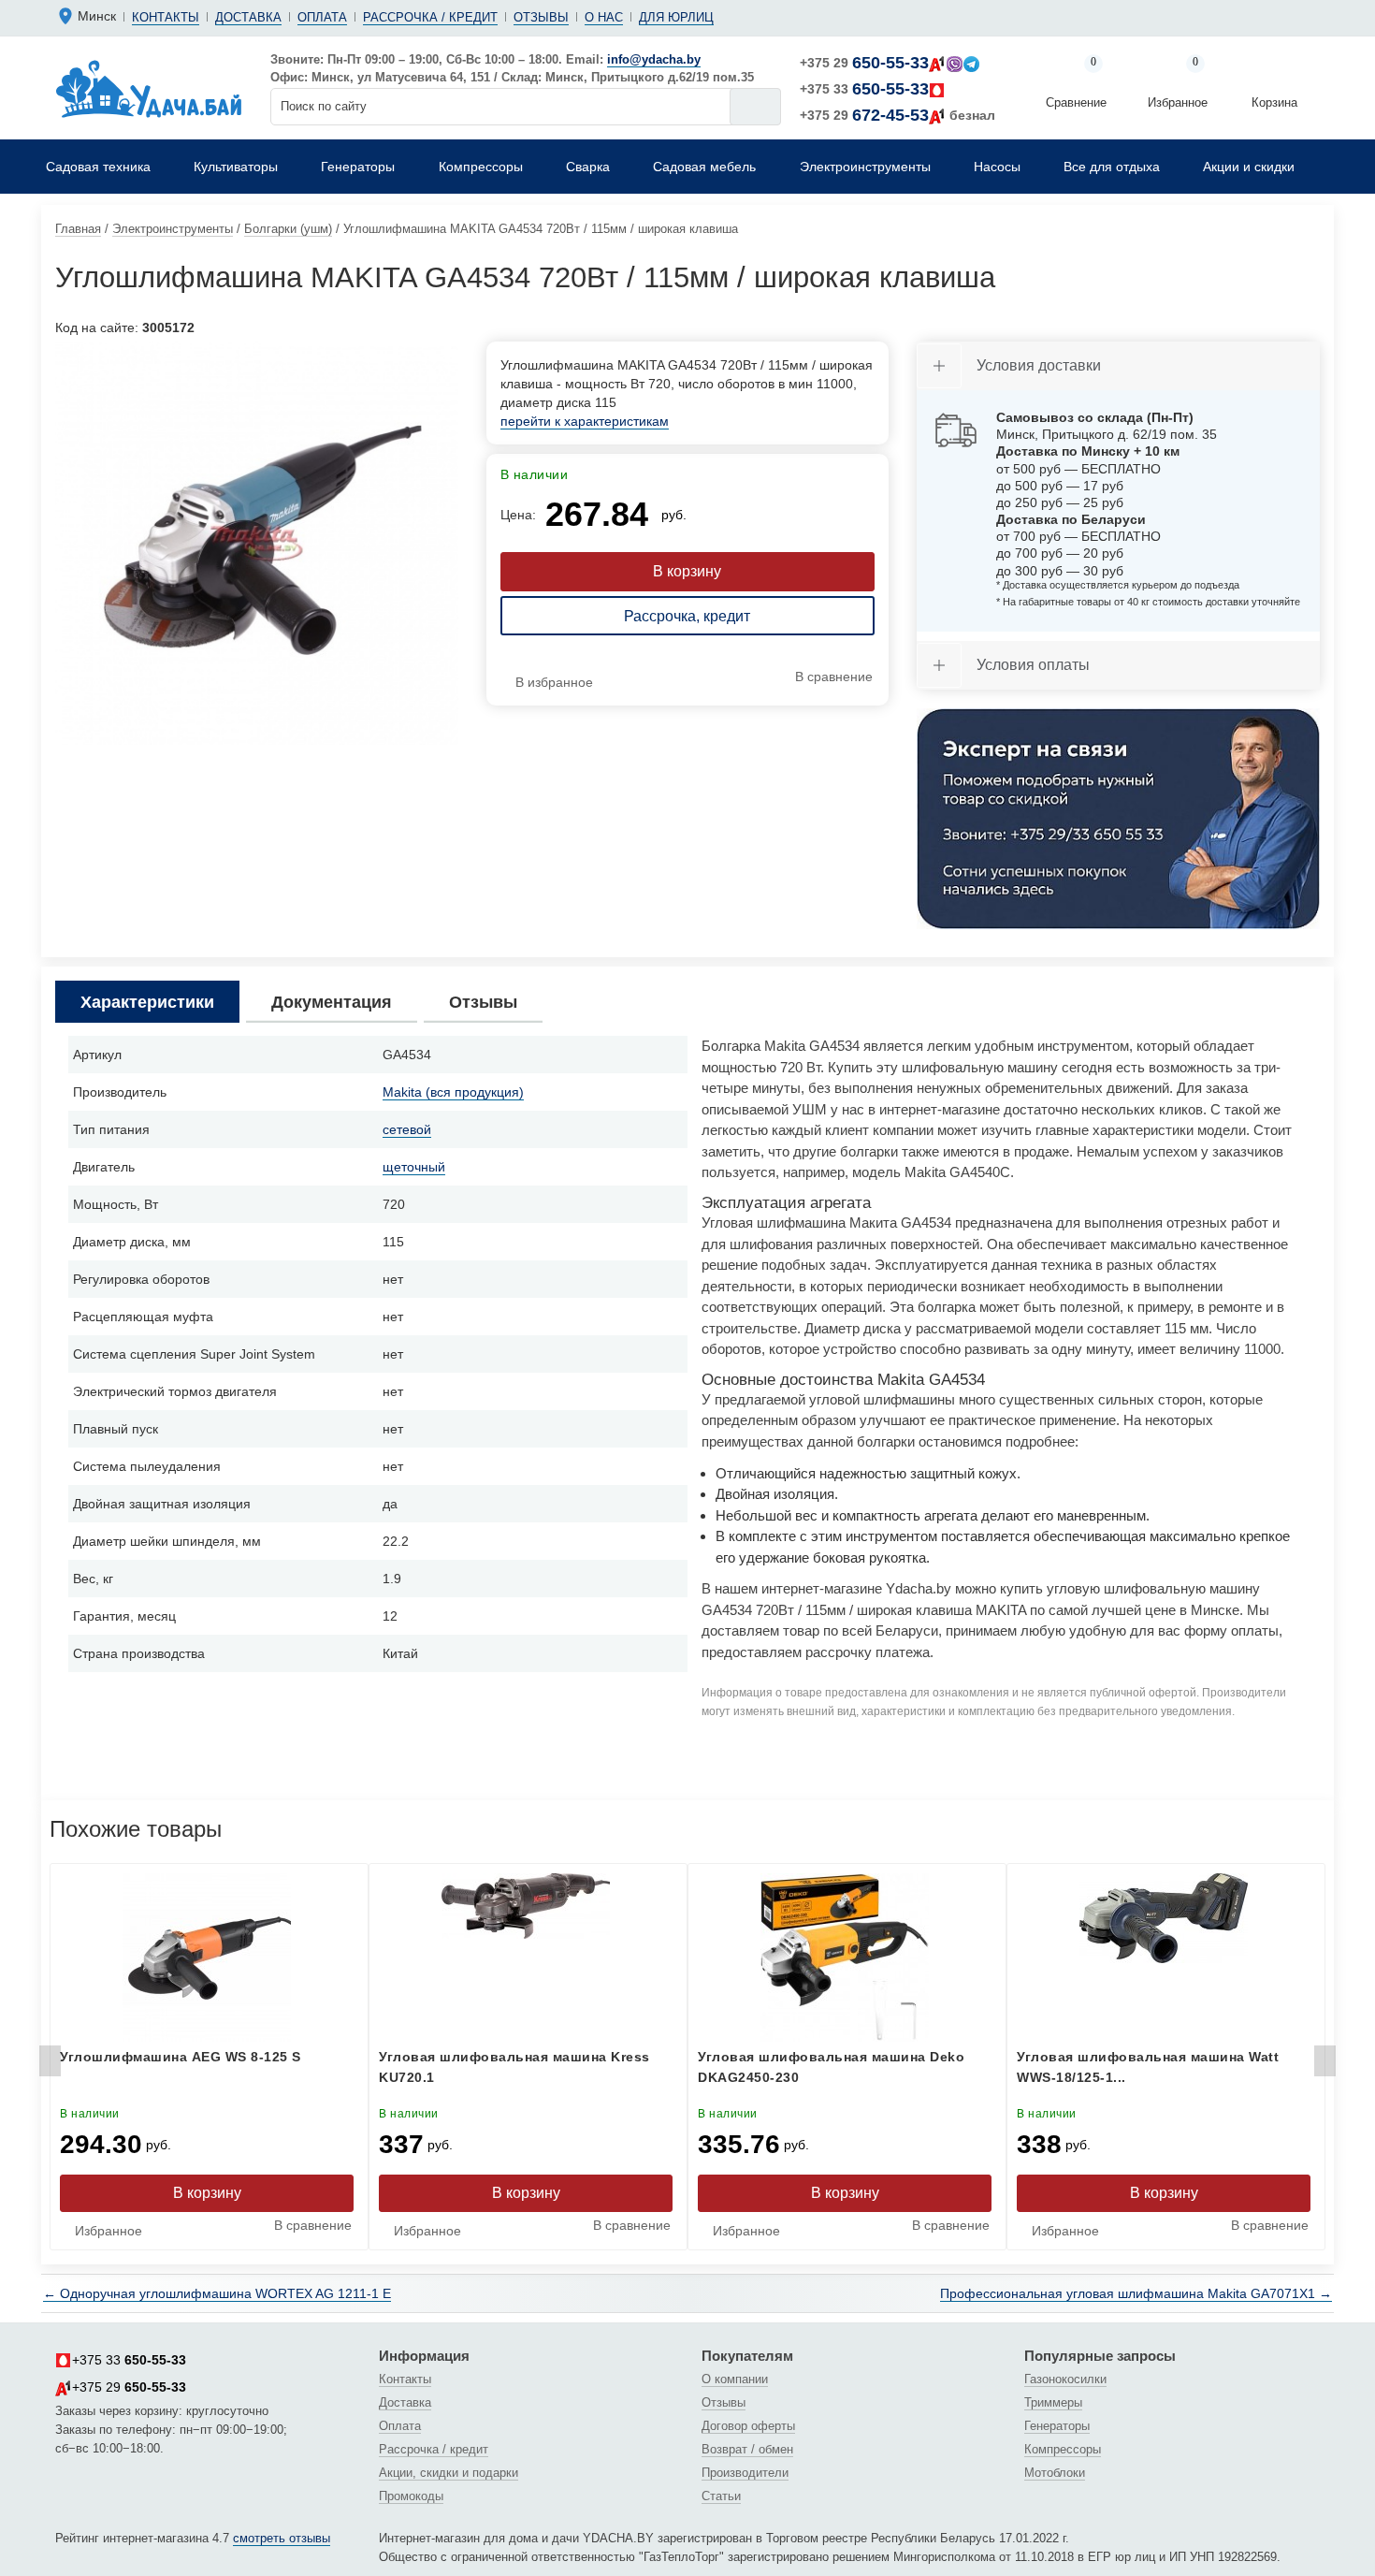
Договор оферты (748, 2426)
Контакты (166, 17)
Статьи (721, 2496)
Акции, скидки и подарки (449, 2473)
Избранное (1178, 84)
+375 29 (864, 63)
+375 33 (864, 89)
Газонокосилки (1065, 2379)
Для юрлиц (676, 17)
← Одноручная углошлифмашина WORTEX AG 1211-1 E (217, 2293)
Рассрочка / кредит (430, 17)
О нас (604, 17)
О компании (735, 2379)
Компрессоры (1063, 2449)
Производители (745, 2473)
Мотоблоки (1055, 2473)
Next (1325, 2066)
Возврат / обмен (747, 2449)
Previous (50, 2066)
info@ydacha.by (654, 59)
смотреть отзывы (282, 2538)
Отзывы (541, 17)
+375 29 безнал (897, 115)
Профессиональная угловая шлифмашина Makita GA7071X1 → (1136, 2293)
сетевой (407, 1129)
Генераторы (1057, 2426)
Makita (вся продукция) (453, 1092)
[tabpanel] (257, 543)
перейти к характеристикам (585, 421)
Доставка (248, 17)
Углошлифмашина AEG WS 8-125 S (181, 2057)
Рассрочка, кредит (687, 616)
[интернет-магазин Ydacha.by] (149, 88)
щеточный (414, 1167)
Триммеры (1053, 2402)
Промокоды (411, 2496)
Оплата (322, 17)
